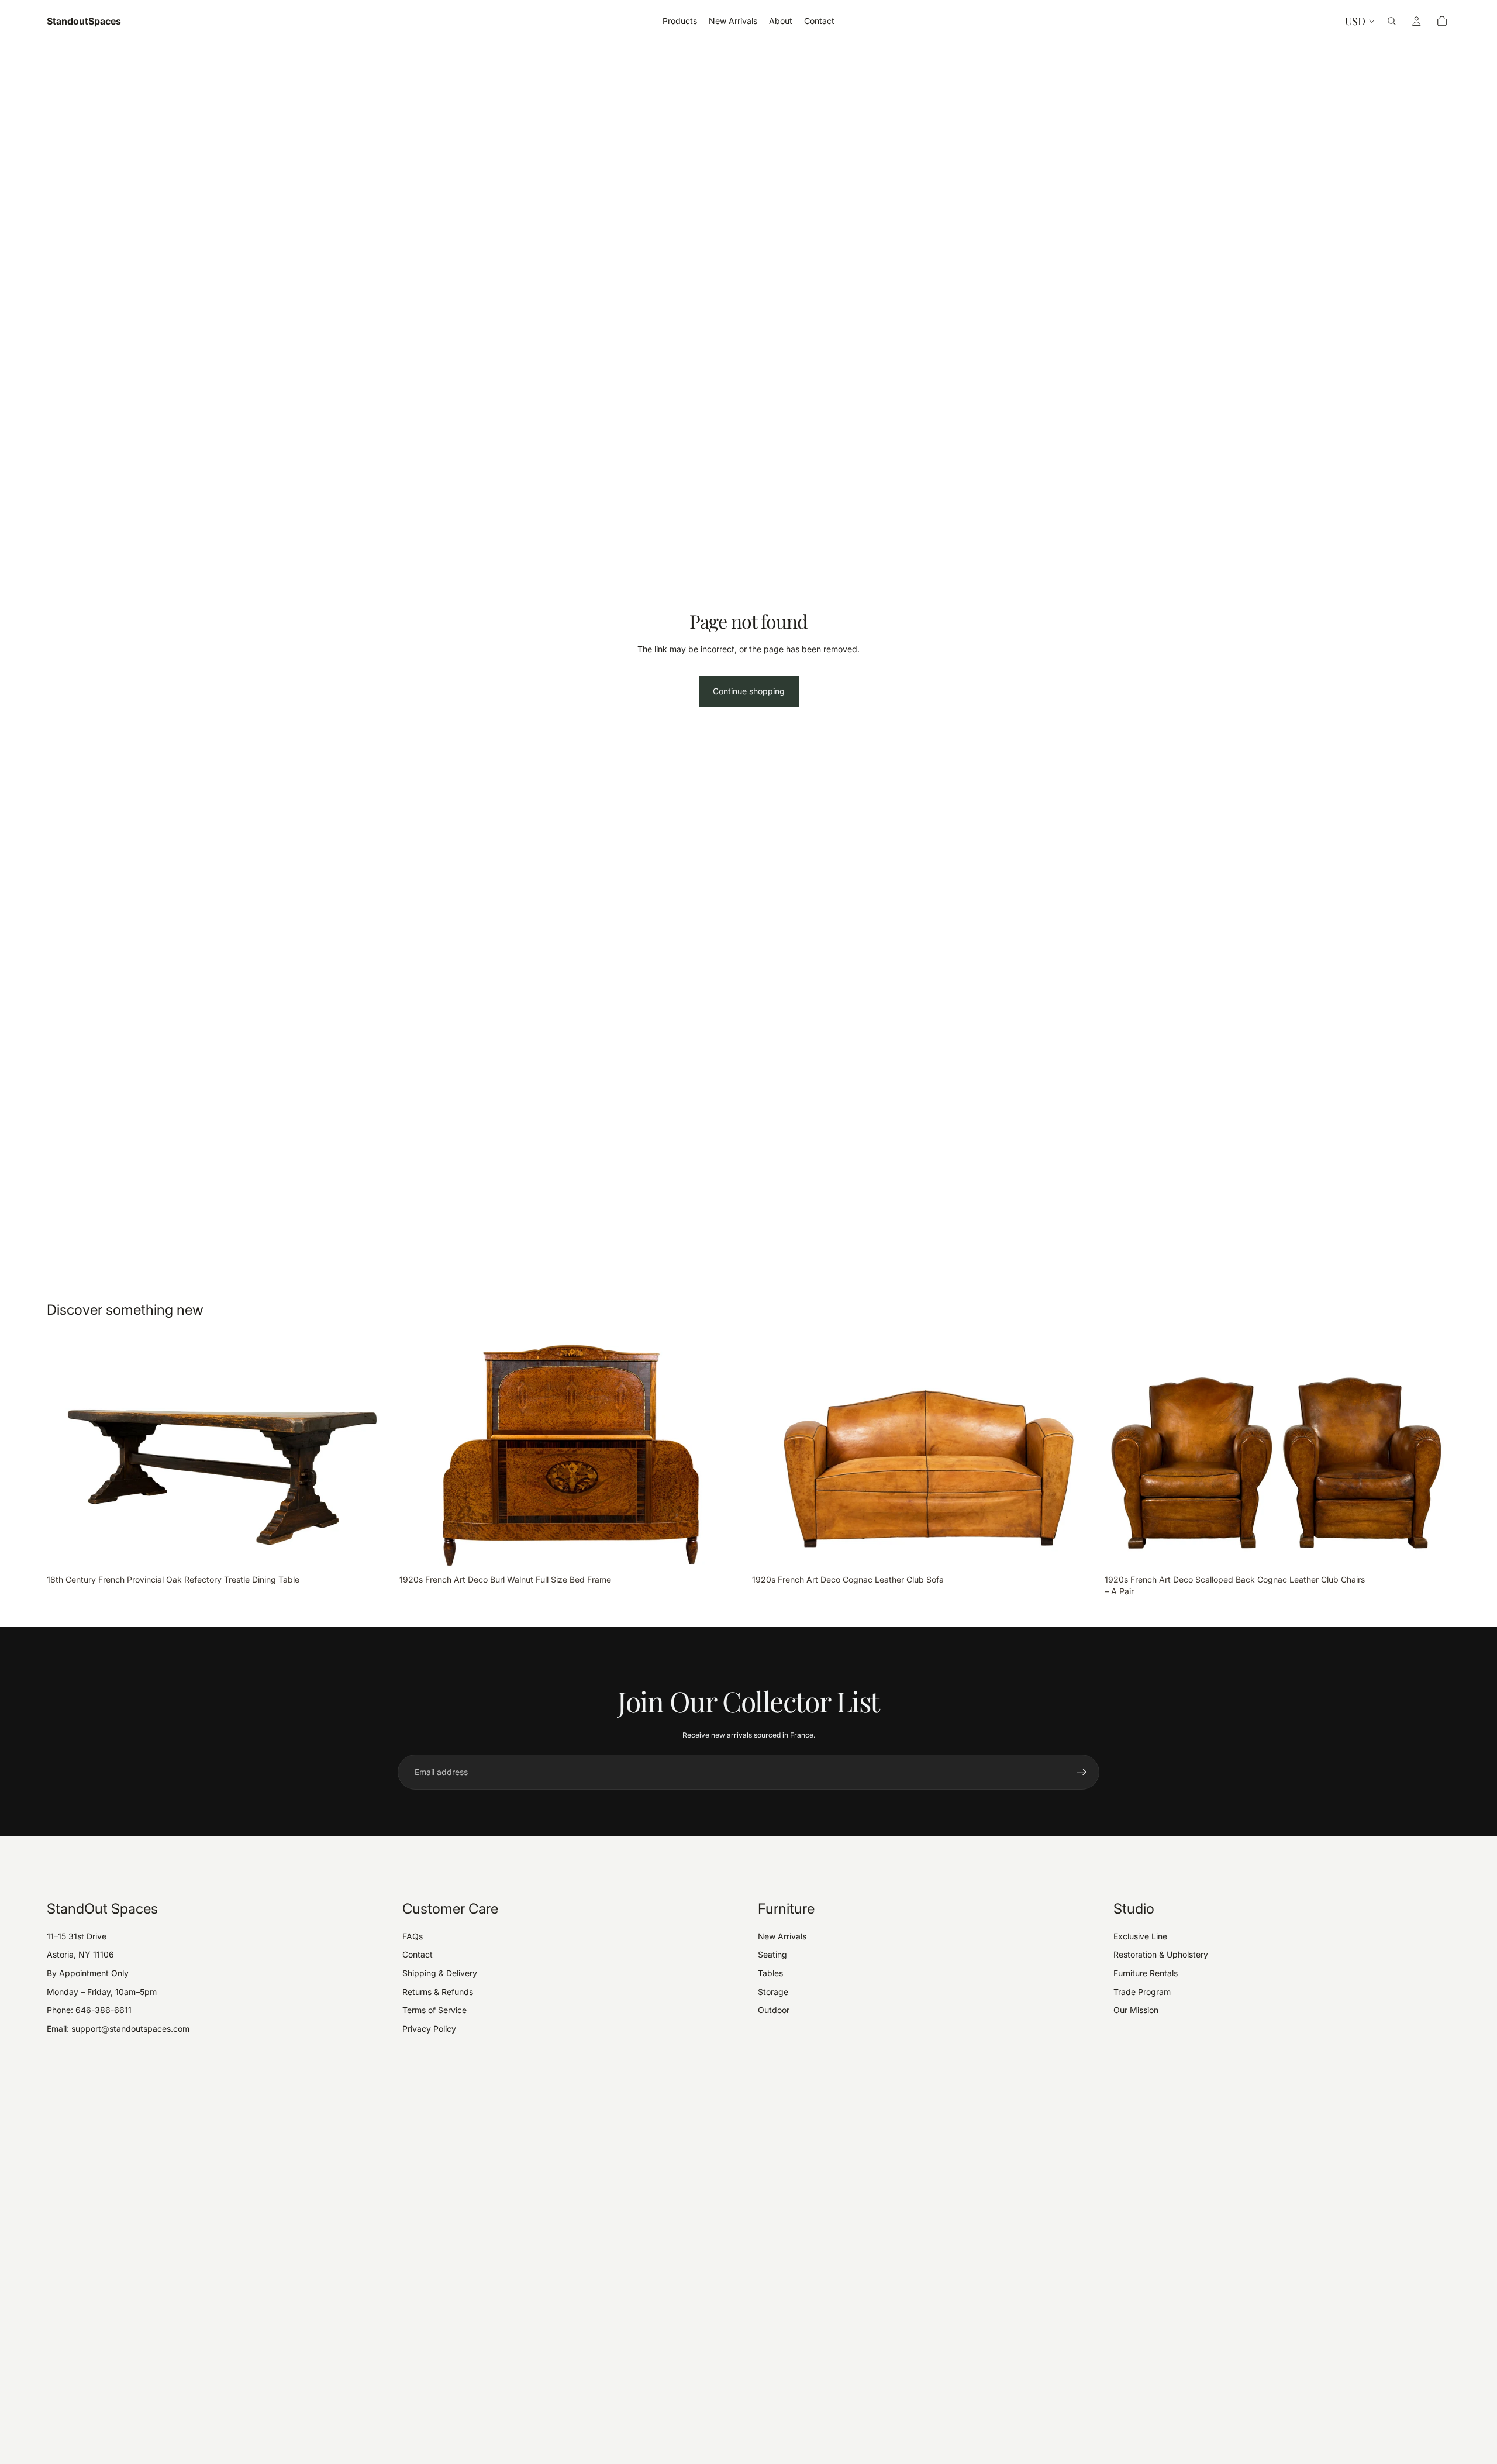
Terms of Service (434, 2010)
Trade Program (1142, 1992)
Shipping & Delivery (440, 1973)
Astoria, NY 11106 (80, 1954)
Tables (770, 1973)
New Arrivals (782, 1936)
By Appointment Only (88, 1973)
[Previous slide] (64, 1454)
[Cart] (1442, 21)
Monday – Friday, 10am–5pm (102, 1992)
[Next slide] (375, 1454)
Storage (773, 1992)
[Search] (1392, 21)
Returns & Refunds (438, 1992)
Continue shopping (749, 691)
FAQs (413, 1936)
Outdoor (774, 2010)
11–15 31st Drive (77, 1936)
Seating (772, 1954)
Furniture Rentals (1146, 1973)
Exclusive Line (1140, 1936)
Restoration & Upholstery (1161, 1954)
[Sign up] (1082, 1772)
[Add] (374, 1551)
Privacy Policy (429, 2029)
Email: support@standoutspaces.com (118, 2029)
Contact (418, 1954)
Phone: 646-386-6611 (89, 2010)
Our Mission (1136, 2010)
